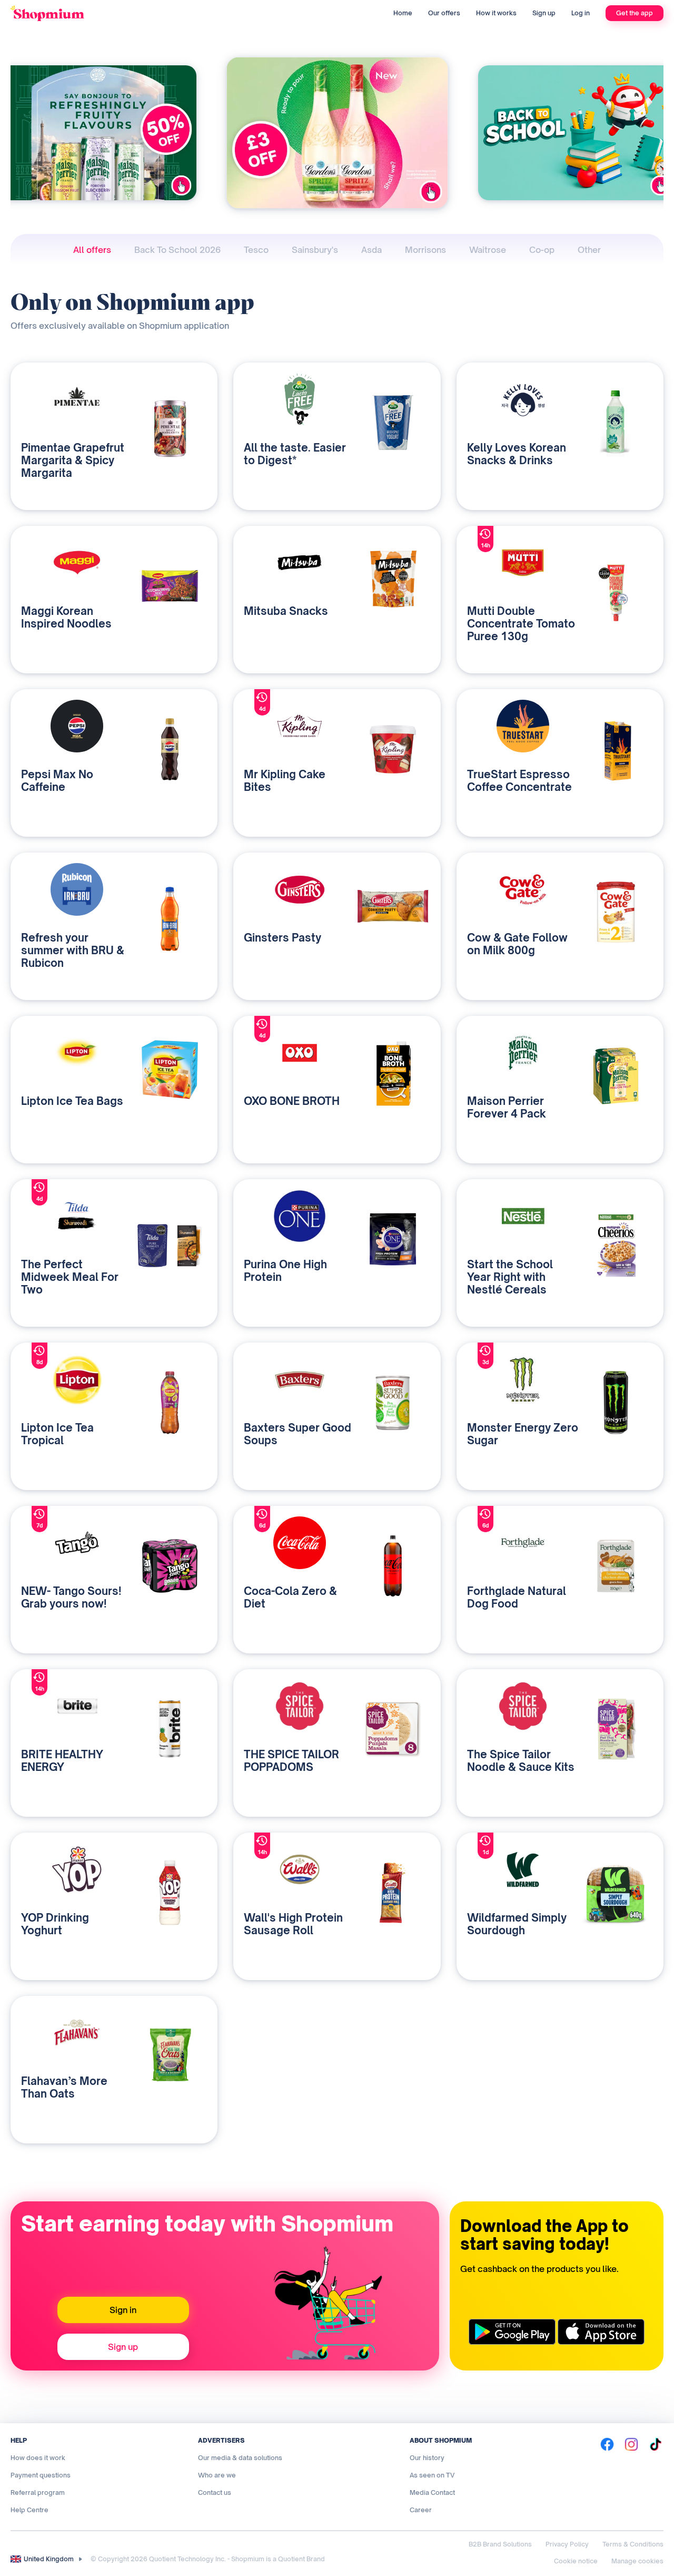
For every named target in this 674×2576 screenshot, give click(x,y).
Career (421, 2510)
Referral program (38, 2492)
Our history (427, 2458)
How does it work (38, 2458)
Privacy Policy (567, 2544)
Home (403, 13)
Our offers (444, 13)
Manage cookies (637, 2561)
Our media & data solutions (240, 2458)
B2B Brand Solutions (500, 2544)
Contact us (215, 2492)
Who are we (217, 2475)
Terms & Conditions (633, 2544)
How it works (496, 13)
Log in (581, 13)
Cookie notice (576, 2561)
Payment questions (41, 2475)
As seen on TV (432, 2475)
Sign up (544, 13)
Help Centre (29, 2510)
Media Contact (432, 2492)
